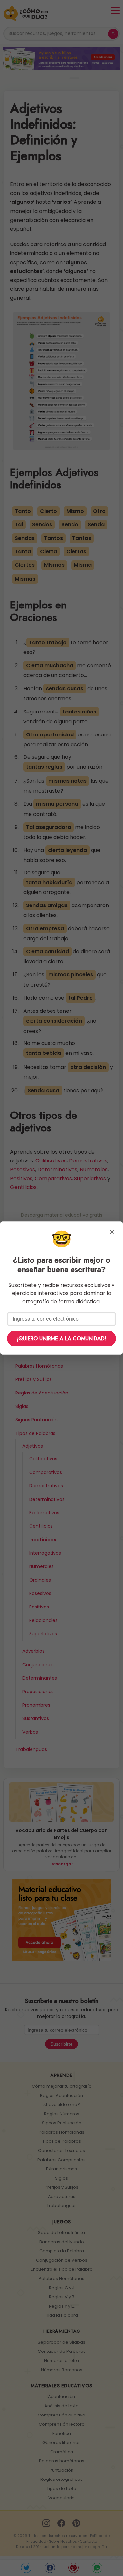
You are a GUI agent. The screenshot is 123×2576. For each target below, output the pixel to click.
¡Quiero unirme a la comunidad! (61, 1339)
